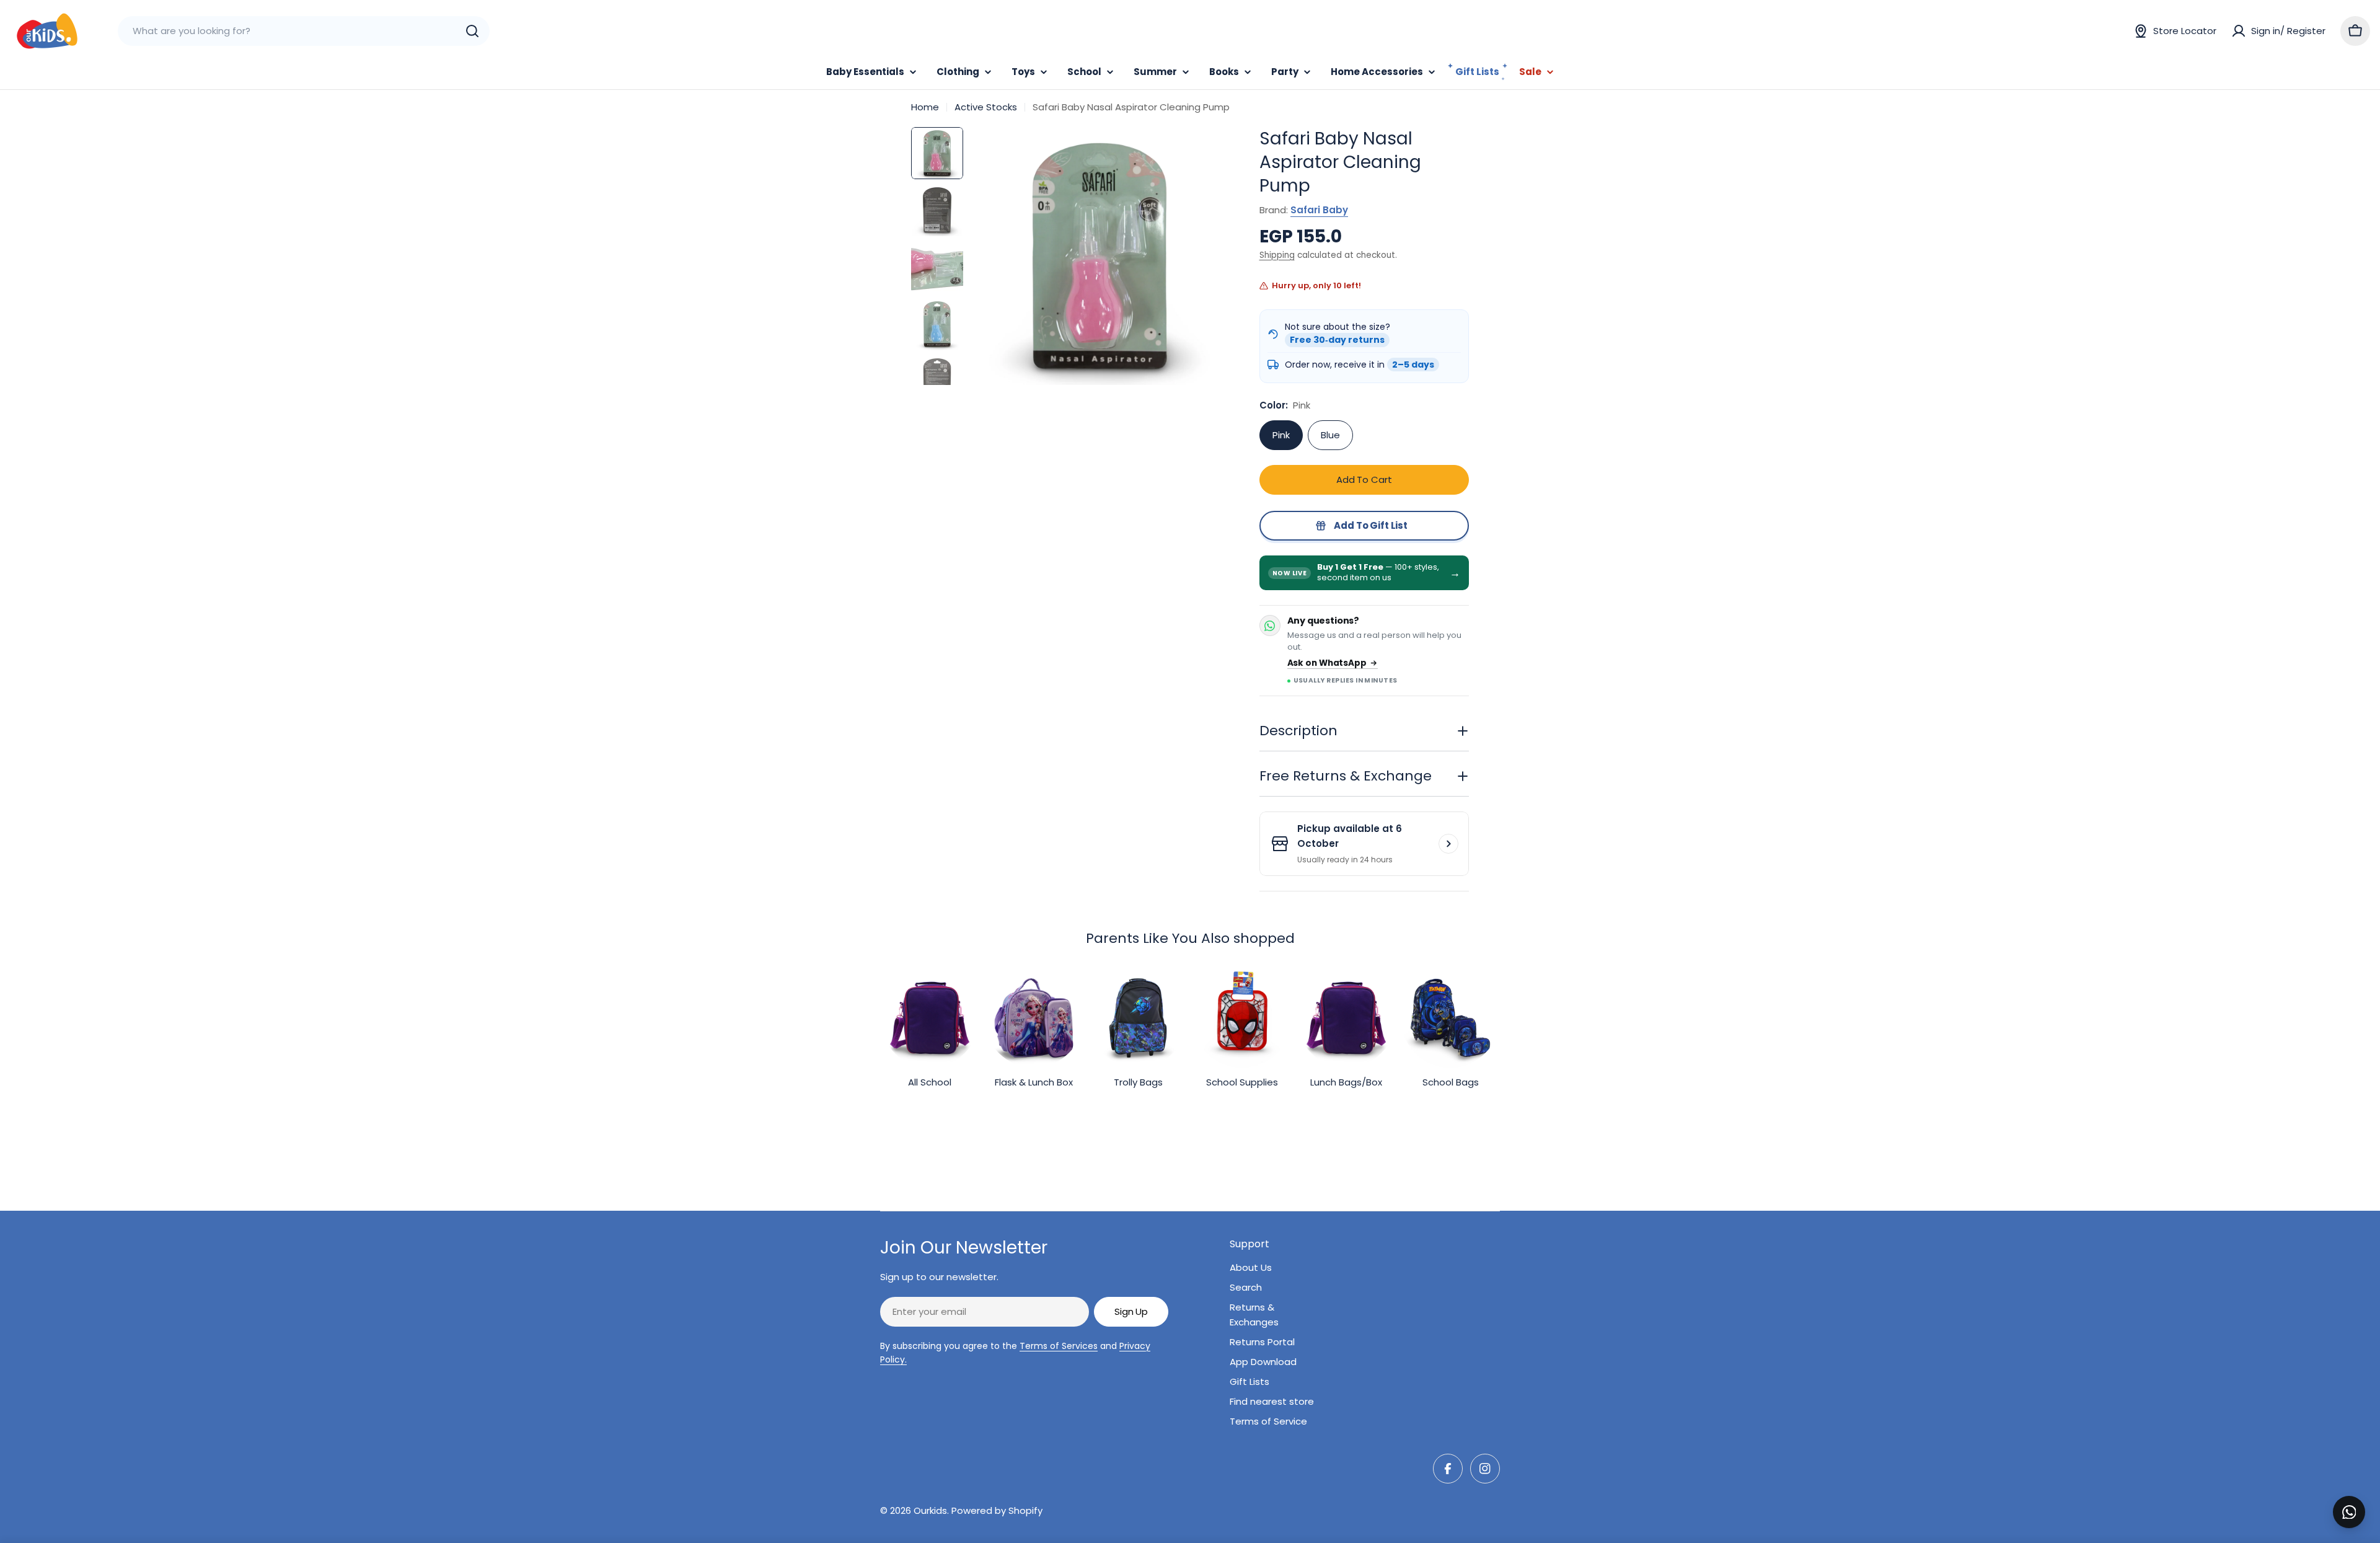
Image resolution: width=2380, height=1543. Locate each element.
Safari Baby (1319, 210)
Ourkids (930, 1510)
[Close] (2362, 1498)
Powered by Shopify (997, 1510)
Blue (1330, 435)
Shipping (1277, 255)
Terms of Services (1059, 1346)
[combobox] (304, 31)
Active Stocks (986, 107)
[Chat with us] (2349, 1512)
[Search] (472, 31)
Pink (1281, 435)
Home (925, 107)
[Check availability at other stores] (1448, 844)
